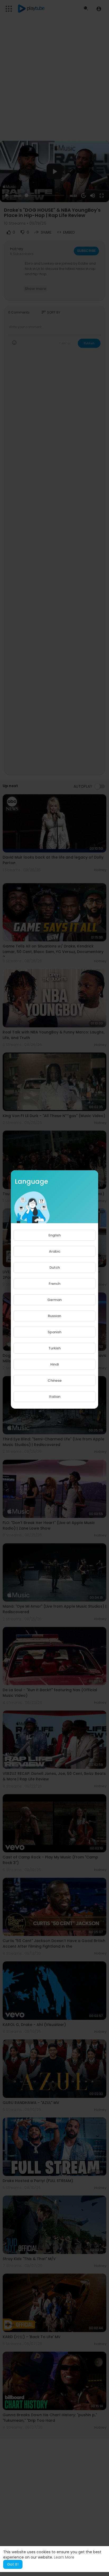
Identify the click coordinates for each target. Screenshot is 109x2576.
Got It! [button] (13, 2564)
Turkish (54, 1348)
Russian (54, 1316)
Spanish (54, 1332)
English (54, 1235)
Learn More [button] (64, 2557)
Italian (55, 1397)
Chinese (55, 1380)
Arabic (55, 1251)
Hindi (54, 1364)
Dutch (55, 1267)
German (54, 1300)
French (54, 1284)
